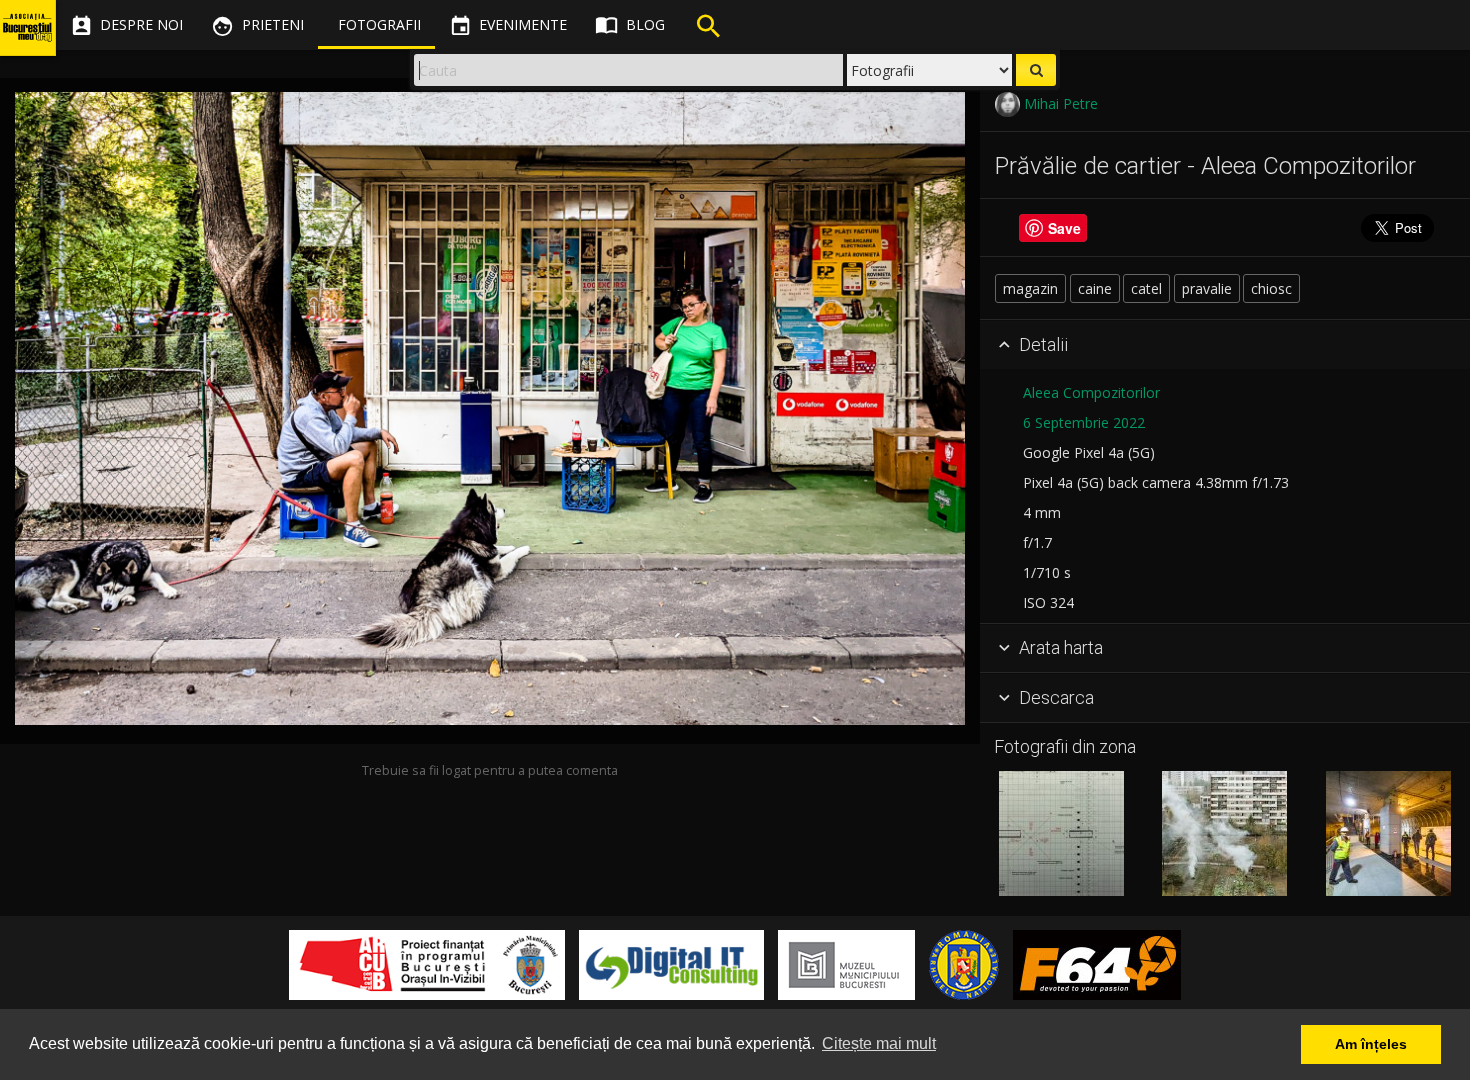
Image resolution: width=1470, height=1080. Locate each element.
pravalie (1207, 288)
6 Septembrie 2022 (1084, 422)
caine (1095, 288)
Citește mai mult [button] (879, 1043)
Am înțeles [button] (1371, 1044)
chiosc (1271, 288)
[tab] (1225, 345)
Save (1064, 228)
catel (1146, 288)
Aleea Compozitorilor (1091, 392)
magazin (1030, 288)
